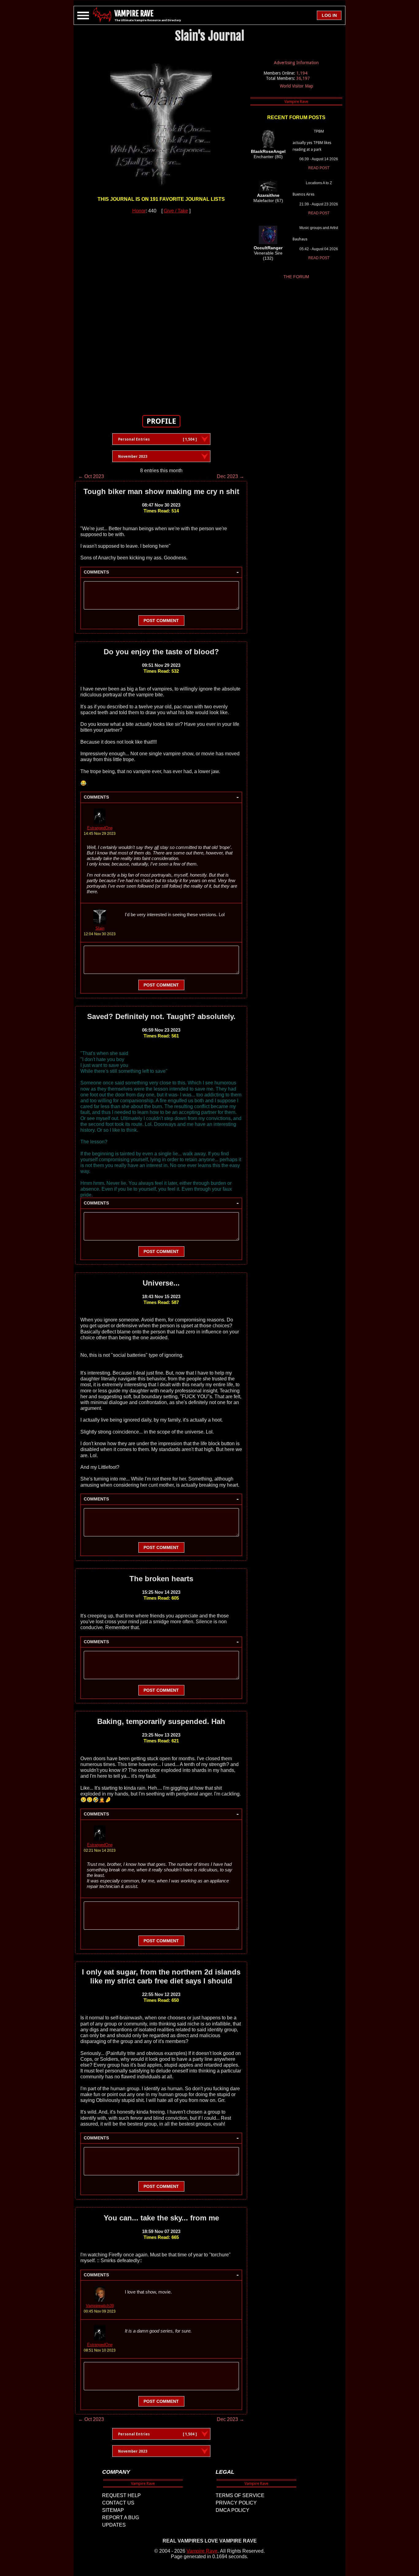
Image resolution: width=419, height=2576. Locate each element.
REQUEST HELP (121, 2495)
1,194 (302, 73)
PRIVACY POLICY (236, 2503)
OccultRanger (268, 248)
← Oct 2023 (91, 476)
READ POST (319, 168)
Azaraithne (268, 195)
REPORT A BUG (121, 2518)
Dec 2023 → (231, 476)
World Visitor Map (296, 86)
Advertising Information (296, 63)
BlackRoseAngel (268, 151)
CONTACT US (118, 2503)
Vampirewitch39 (100, 2306)
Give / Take (176, 211)
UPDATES (114, 2525)
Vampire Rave (202, 2551)
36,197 (303, 78)
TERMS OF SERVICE (240, 2495)
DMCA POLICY (233, 2510)
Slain (100, 928)
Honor (139, 211)
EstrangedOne (100, 828)
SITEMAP (113, 2510)
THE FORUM (296, 277)
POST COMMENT (161, 621)
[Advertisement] (161, 311)
